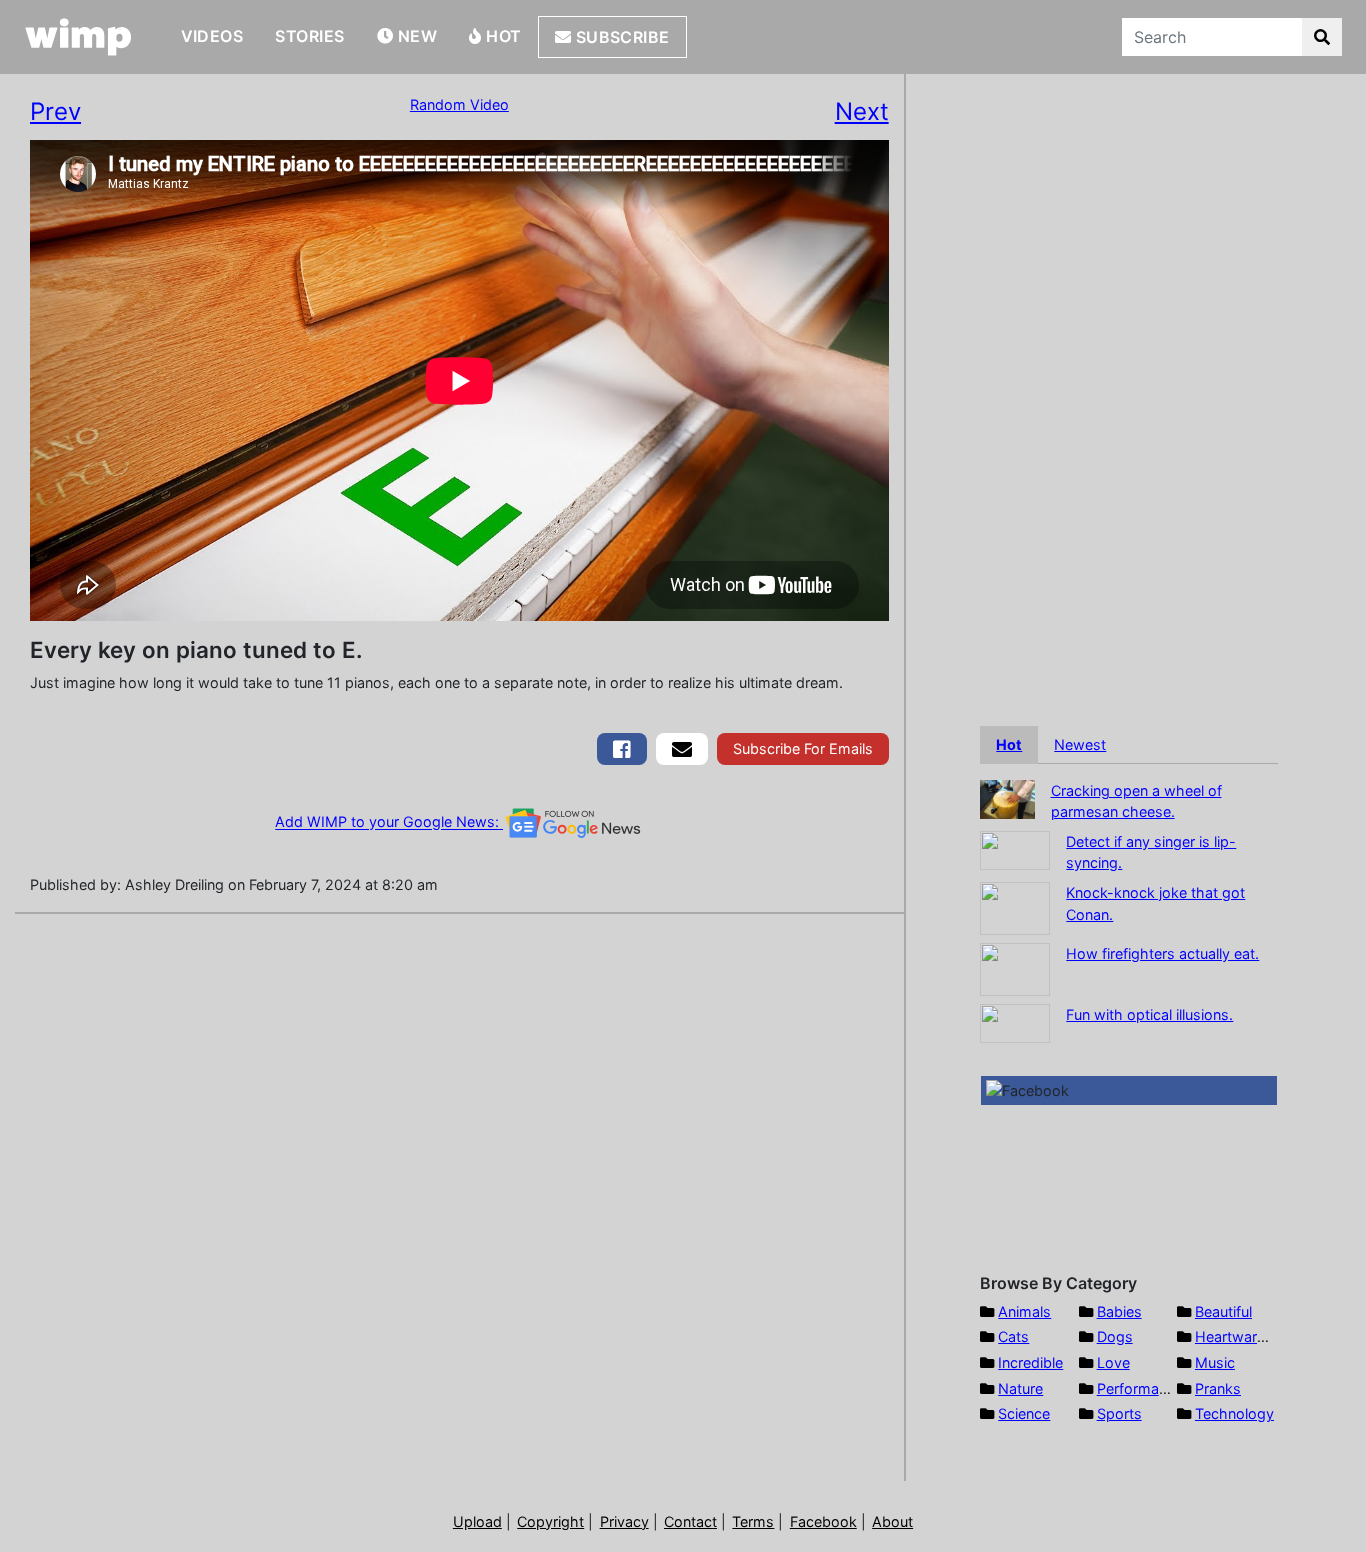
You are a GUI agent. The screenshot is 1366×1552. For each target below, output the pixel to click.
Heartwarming (1242, 1336)
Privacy (624, 1521)
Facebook (823, 1521)
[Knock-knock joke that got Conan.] (1015, 906)
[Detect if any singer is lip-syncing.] (1015, 848)
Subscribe (620, 37)
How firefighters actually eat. (1162, 953)
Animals (1024, 1311)
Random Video (459, 104)
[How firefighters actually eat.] (1015, 967)
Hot (502, 36)
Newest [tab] (1080, 744)
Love (1113, 1362)
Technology (1234, 1413)
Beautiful (1223, 1311)
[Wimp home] (78, 37)
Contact (690, 1521)
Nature (1020, 1388)
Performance (1140, 1388)
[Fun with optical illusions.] (1015, 1021)
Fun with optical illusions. (1149, 1014)
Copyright (550, 1521)
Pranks (1218, 1388)
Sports (1119, 1413)
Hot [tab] (1009, 744)
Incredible (1030, 1362)
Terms (753, 1521)
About (892, 1521)
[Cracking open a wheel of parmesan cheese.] (1007, 797)
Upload (477, 1521)
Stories (309, 36)
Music (1215, 1362)
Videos (212, 36)
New (415, 36)
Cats (1013, 1336)
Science (1024, 1413)
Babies (1119, 1311)
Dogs (1115, 1336)
